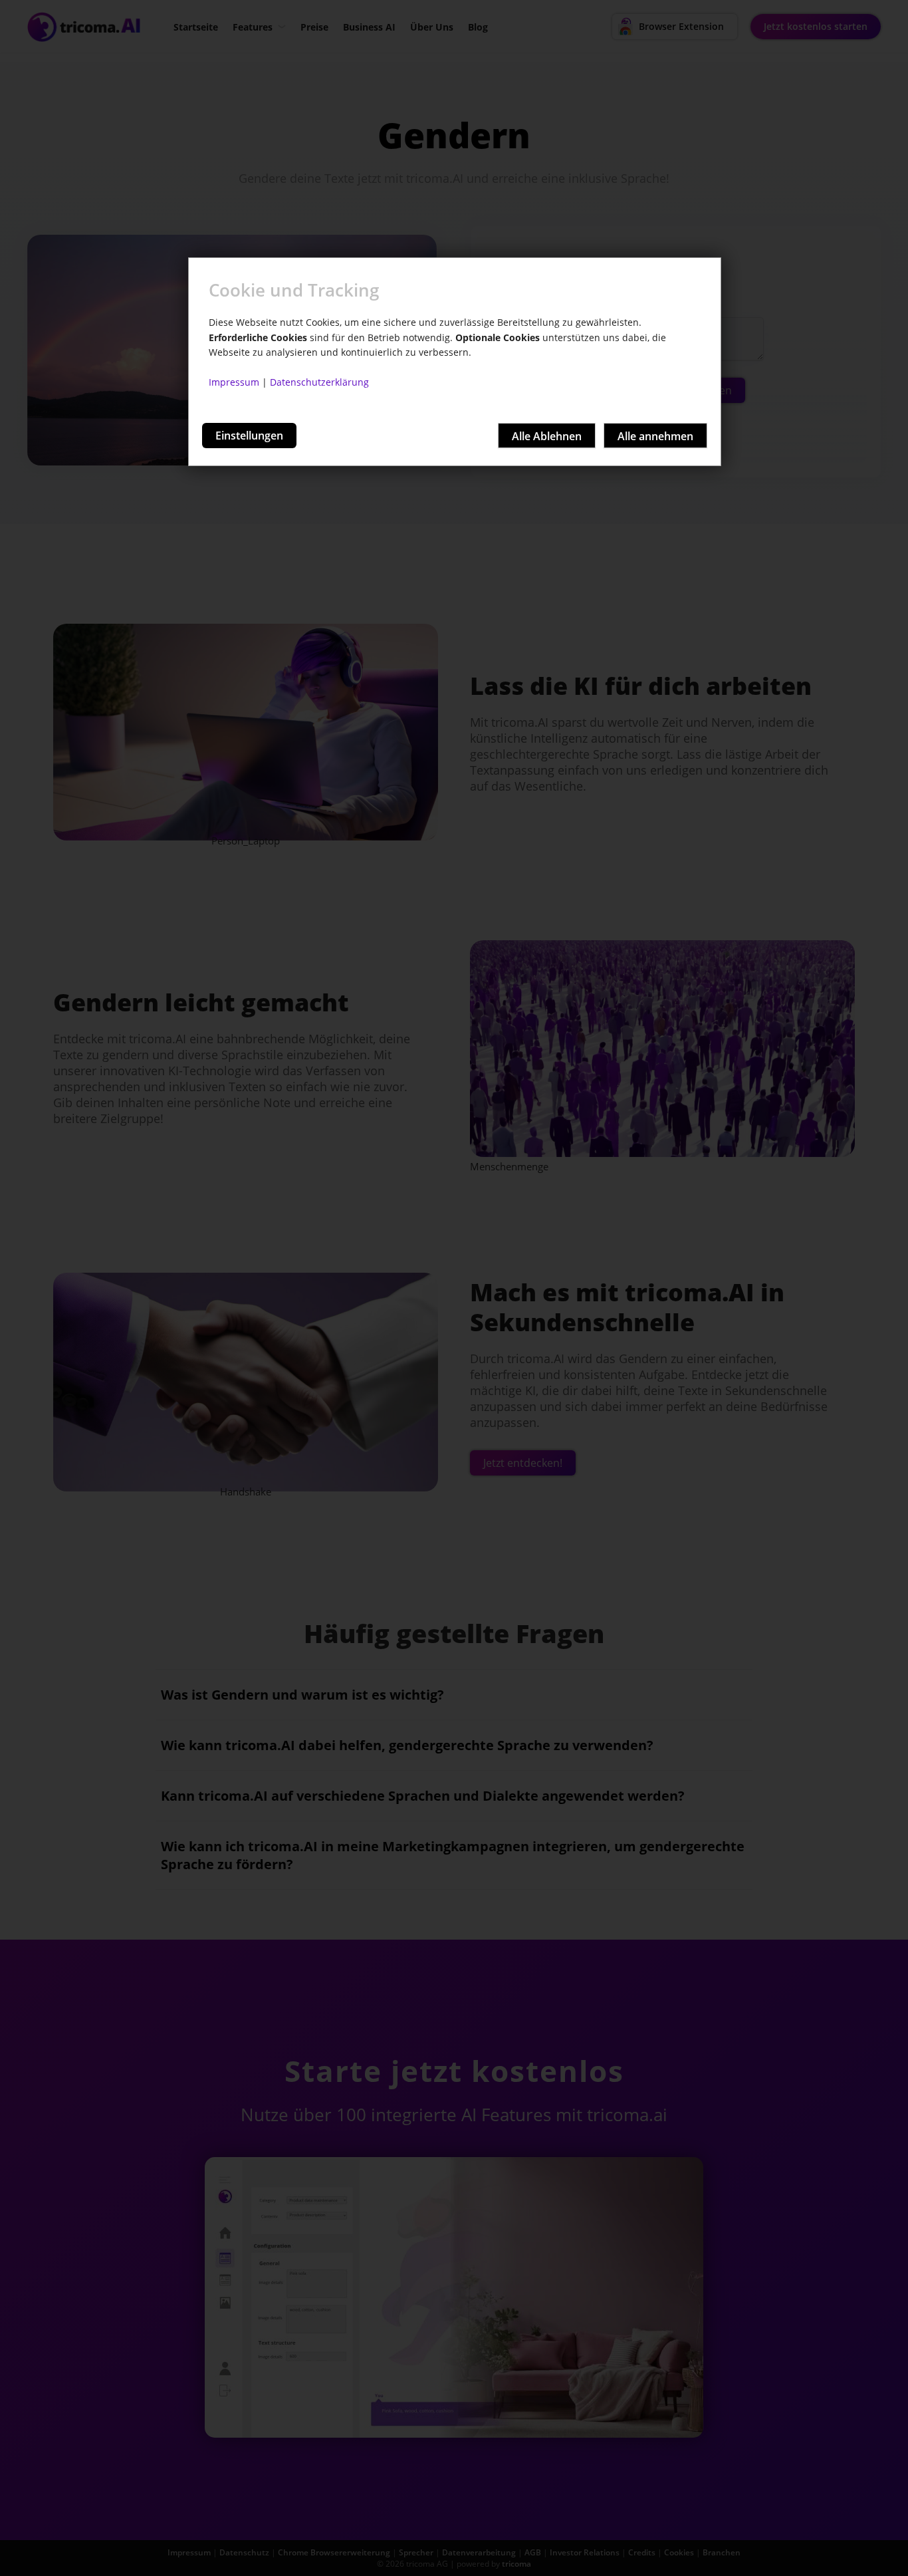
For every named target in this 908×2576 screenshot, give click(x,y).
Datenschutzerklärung (319, 382)
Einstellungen (249, 436)
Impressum (234, 382)
